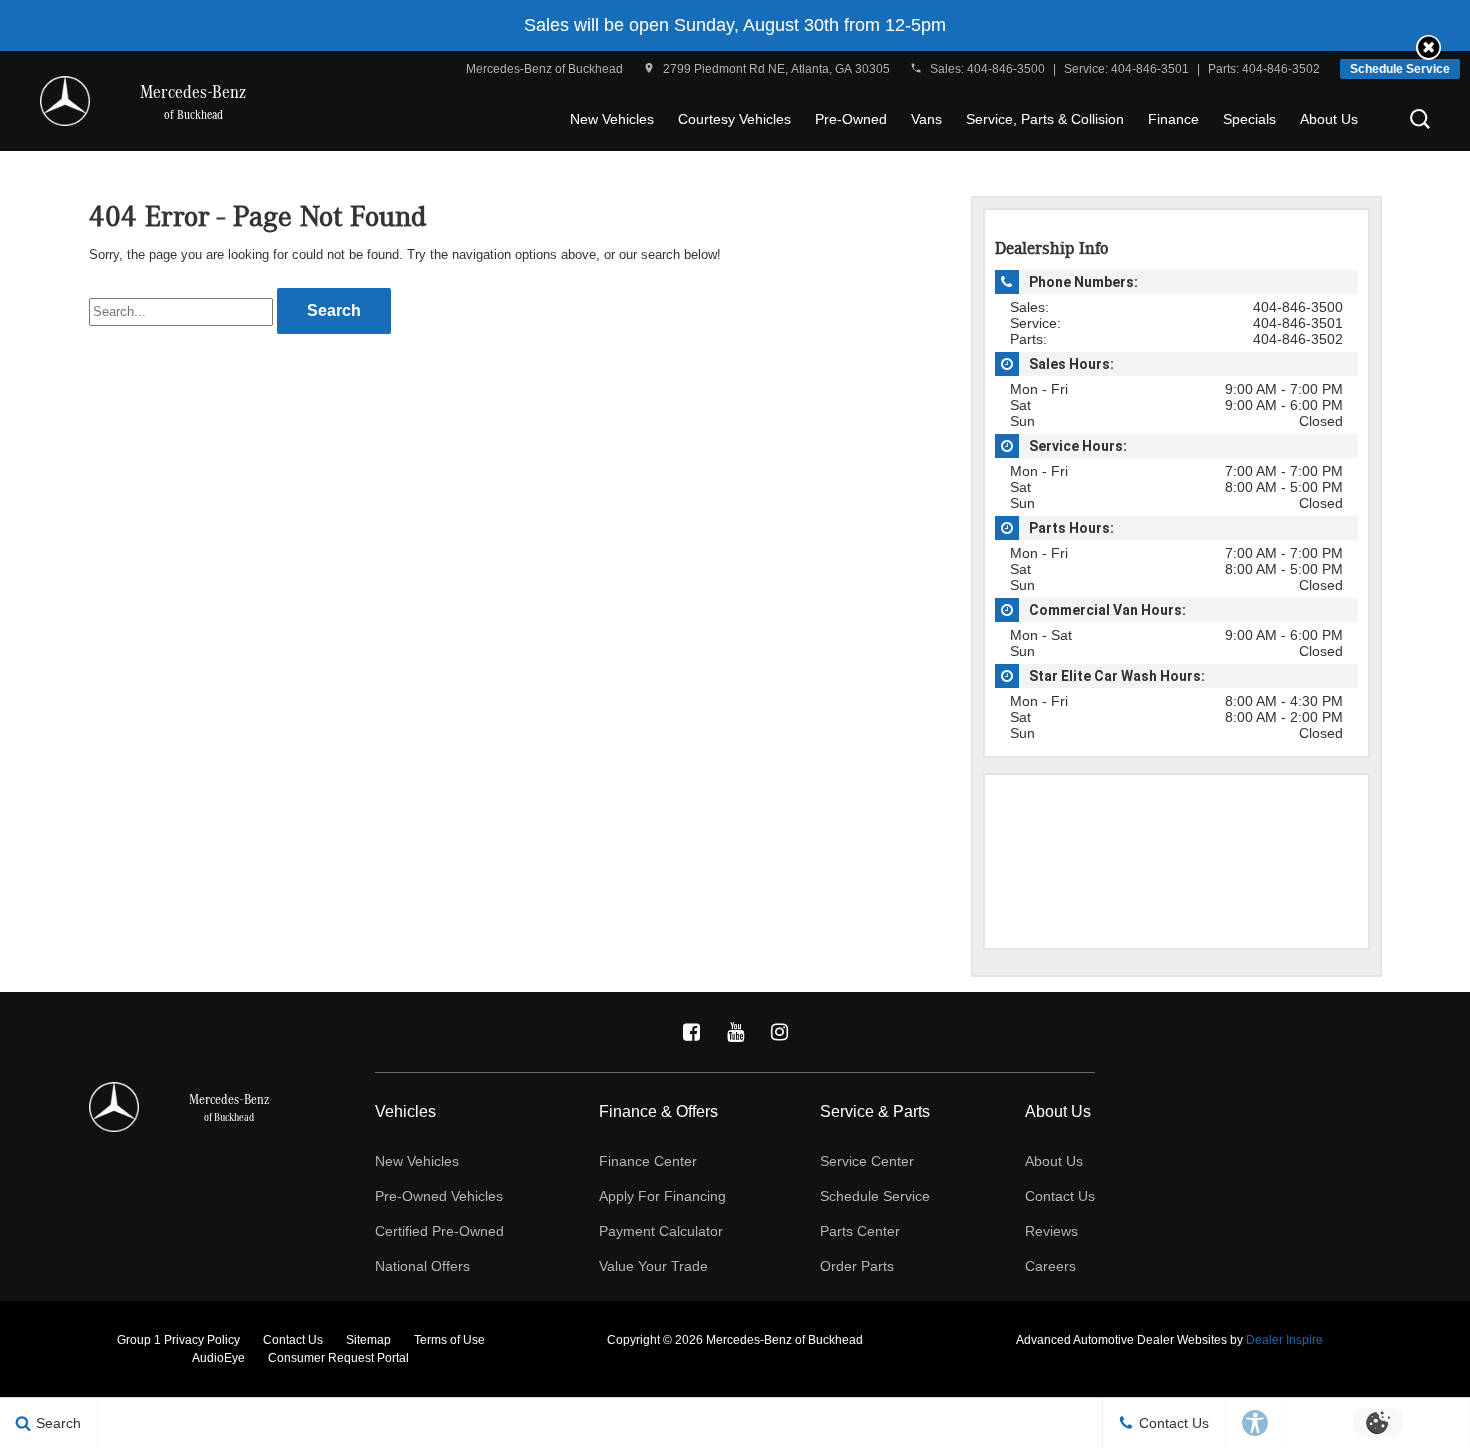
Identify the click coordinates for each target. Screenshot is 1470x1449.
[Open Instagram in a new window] (779, 1032)
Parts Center (860, 1231)
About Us (1329, 119)
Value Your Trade (653, 1266)
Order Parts (857, 1266)
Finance (1173, 119)
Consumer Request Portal (338, 1358)
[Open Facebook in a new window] (691, 1032)
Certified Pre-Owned (439, 1231)
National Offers (422, 1266)
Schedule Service (1400, 69)
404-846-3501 (1150, 69)
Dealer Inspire (1284, 1340)
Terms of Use (449, 1340)
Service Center (867, 1161)
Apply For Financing (662, 1196)
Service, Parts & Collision (1045, 119)
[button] (1428, 47)
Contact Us (1060, 1196)
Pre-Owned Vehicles (439, 1196)
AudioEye (218, 1358)
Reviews (1051, 1231)
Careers (1050, 1266)
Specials (1249, 119)
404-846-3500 (1006, 69)
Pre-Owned (851, 119)
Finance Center (648, 1161)
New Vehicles (612, 119)
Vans (926, 119)
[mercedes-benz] (65, 101)
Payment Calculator (661, 1231)
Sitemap (368, 1340)
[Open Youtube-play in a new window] (735, 1032)
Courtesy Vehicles (734, 119)
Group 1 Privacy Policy (178, 1340)
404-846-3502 (1281, 69)
